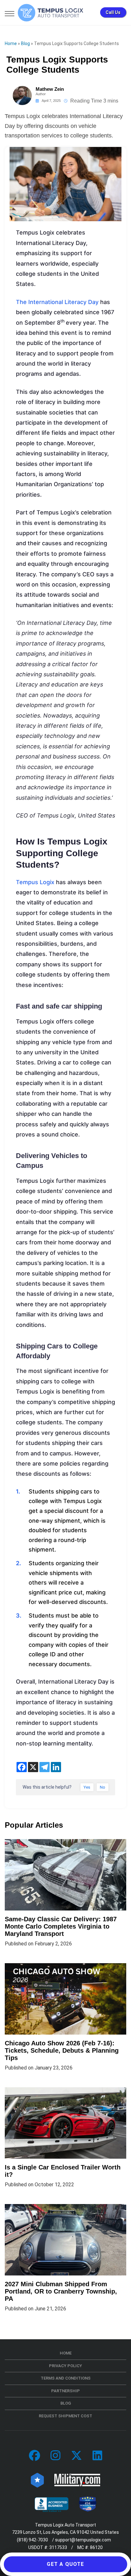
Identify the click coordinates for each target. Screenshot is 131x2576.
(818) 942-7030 (32, 2540)
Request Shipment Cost (65, 2416)
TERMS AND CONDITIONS (66, 2378)
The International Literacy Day (57, 302)
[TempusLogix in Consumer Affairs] (37, 2480)
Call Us (113, 12)
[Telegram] (45, 1767)
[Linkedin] (56, 1767)
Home (11, 43)
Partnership (65, 2391)
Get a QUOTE (65, 2564)
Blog (25, 43)
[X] (33, 1767)
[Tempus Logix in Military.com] (77, 2480)
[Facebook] (22, 1767)
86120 (96, 2547)
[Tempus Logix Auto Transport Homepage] (51, 13)
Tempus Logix (35, 882)
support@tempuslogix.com (83, 2540)
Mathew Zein (50, 89)
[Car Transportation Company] (34, 2456)
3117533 (58, 2547)
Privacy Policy (65, 2366)
